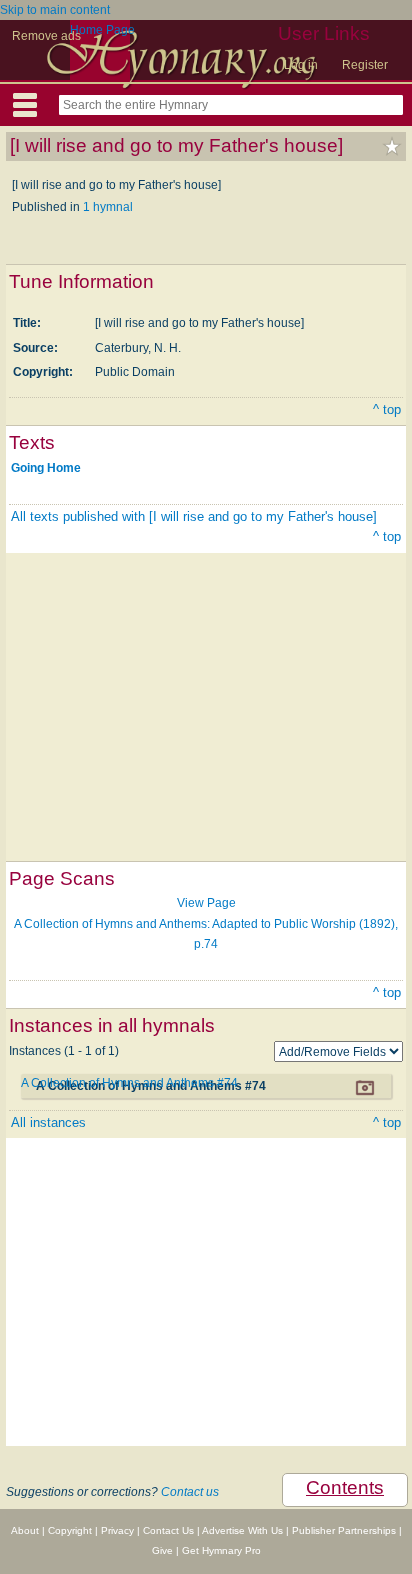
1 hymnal (108, 207)
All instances (48, 1122)
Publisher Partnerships (344, 1530)
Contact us (190, 1492)
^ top (387, 409)
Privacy (117, 1530)
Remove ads (46, 36)
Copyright (70, 1530)
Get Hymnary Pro (221, 1550)
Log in (301, 65)
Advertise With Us (242, 1530)
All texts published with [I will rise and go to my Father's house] (194, 516)
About (25, 1530)
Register (365, 65)
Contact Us (168, 1530)
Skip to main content (55, 10)
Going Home (46, 468)
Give (162, 1550)
